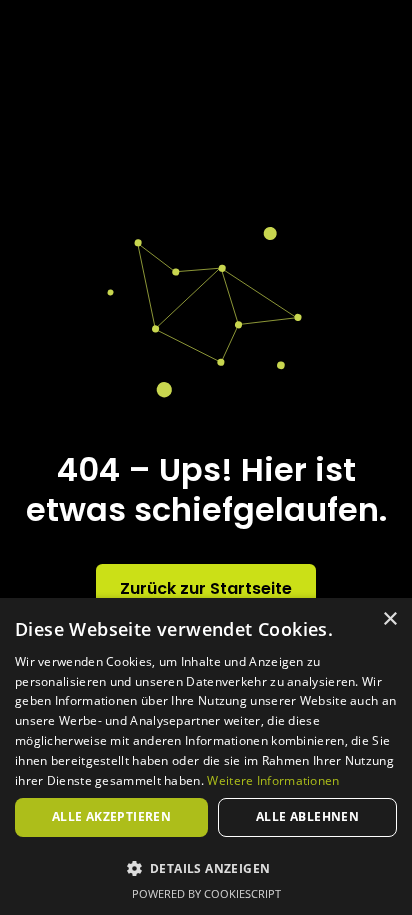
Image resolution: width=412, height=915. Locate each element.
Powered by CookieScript (206, 893)
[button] (206, 868)
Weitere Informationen (273, 780)
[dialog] (206, 756)
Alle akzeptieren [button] (111, 816)
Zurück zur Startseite (206, 588)
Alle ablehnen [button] (307, 816)
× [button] (389, 619)
